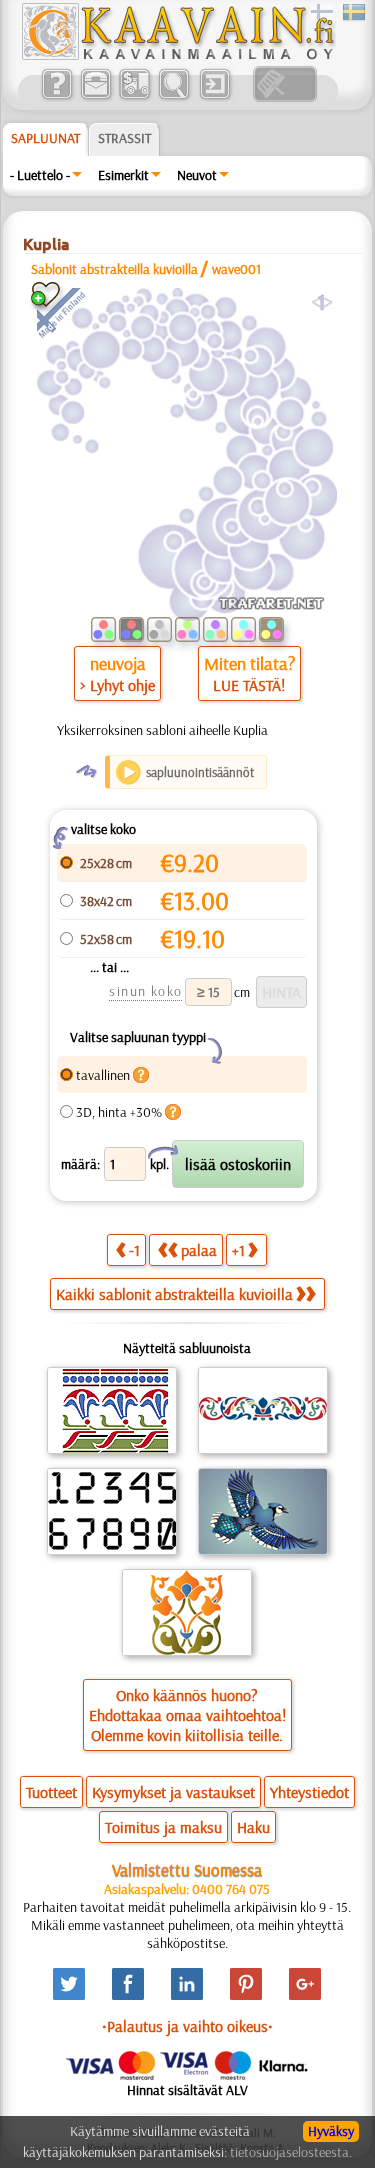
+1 (238, 1250)
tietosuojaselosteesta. (291, 2152)
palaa (199, 1250)
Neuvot (197, 175)
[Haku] (173, 97)
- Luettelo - (40, 175)
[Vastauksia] (56, 97)
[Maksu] (134, 97)
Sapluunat (45, 138)
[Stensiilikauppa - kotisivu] (177, 55)
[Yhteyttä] (95, 97)
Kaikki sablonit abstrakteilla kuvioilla (174, 1294)
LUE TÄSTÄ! (249, 685)
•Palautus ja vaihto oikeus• (187, 2026)
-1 (134, 1250)
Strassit (124, 138)
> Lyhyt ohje (117, 685)
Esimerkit (123, 175)
